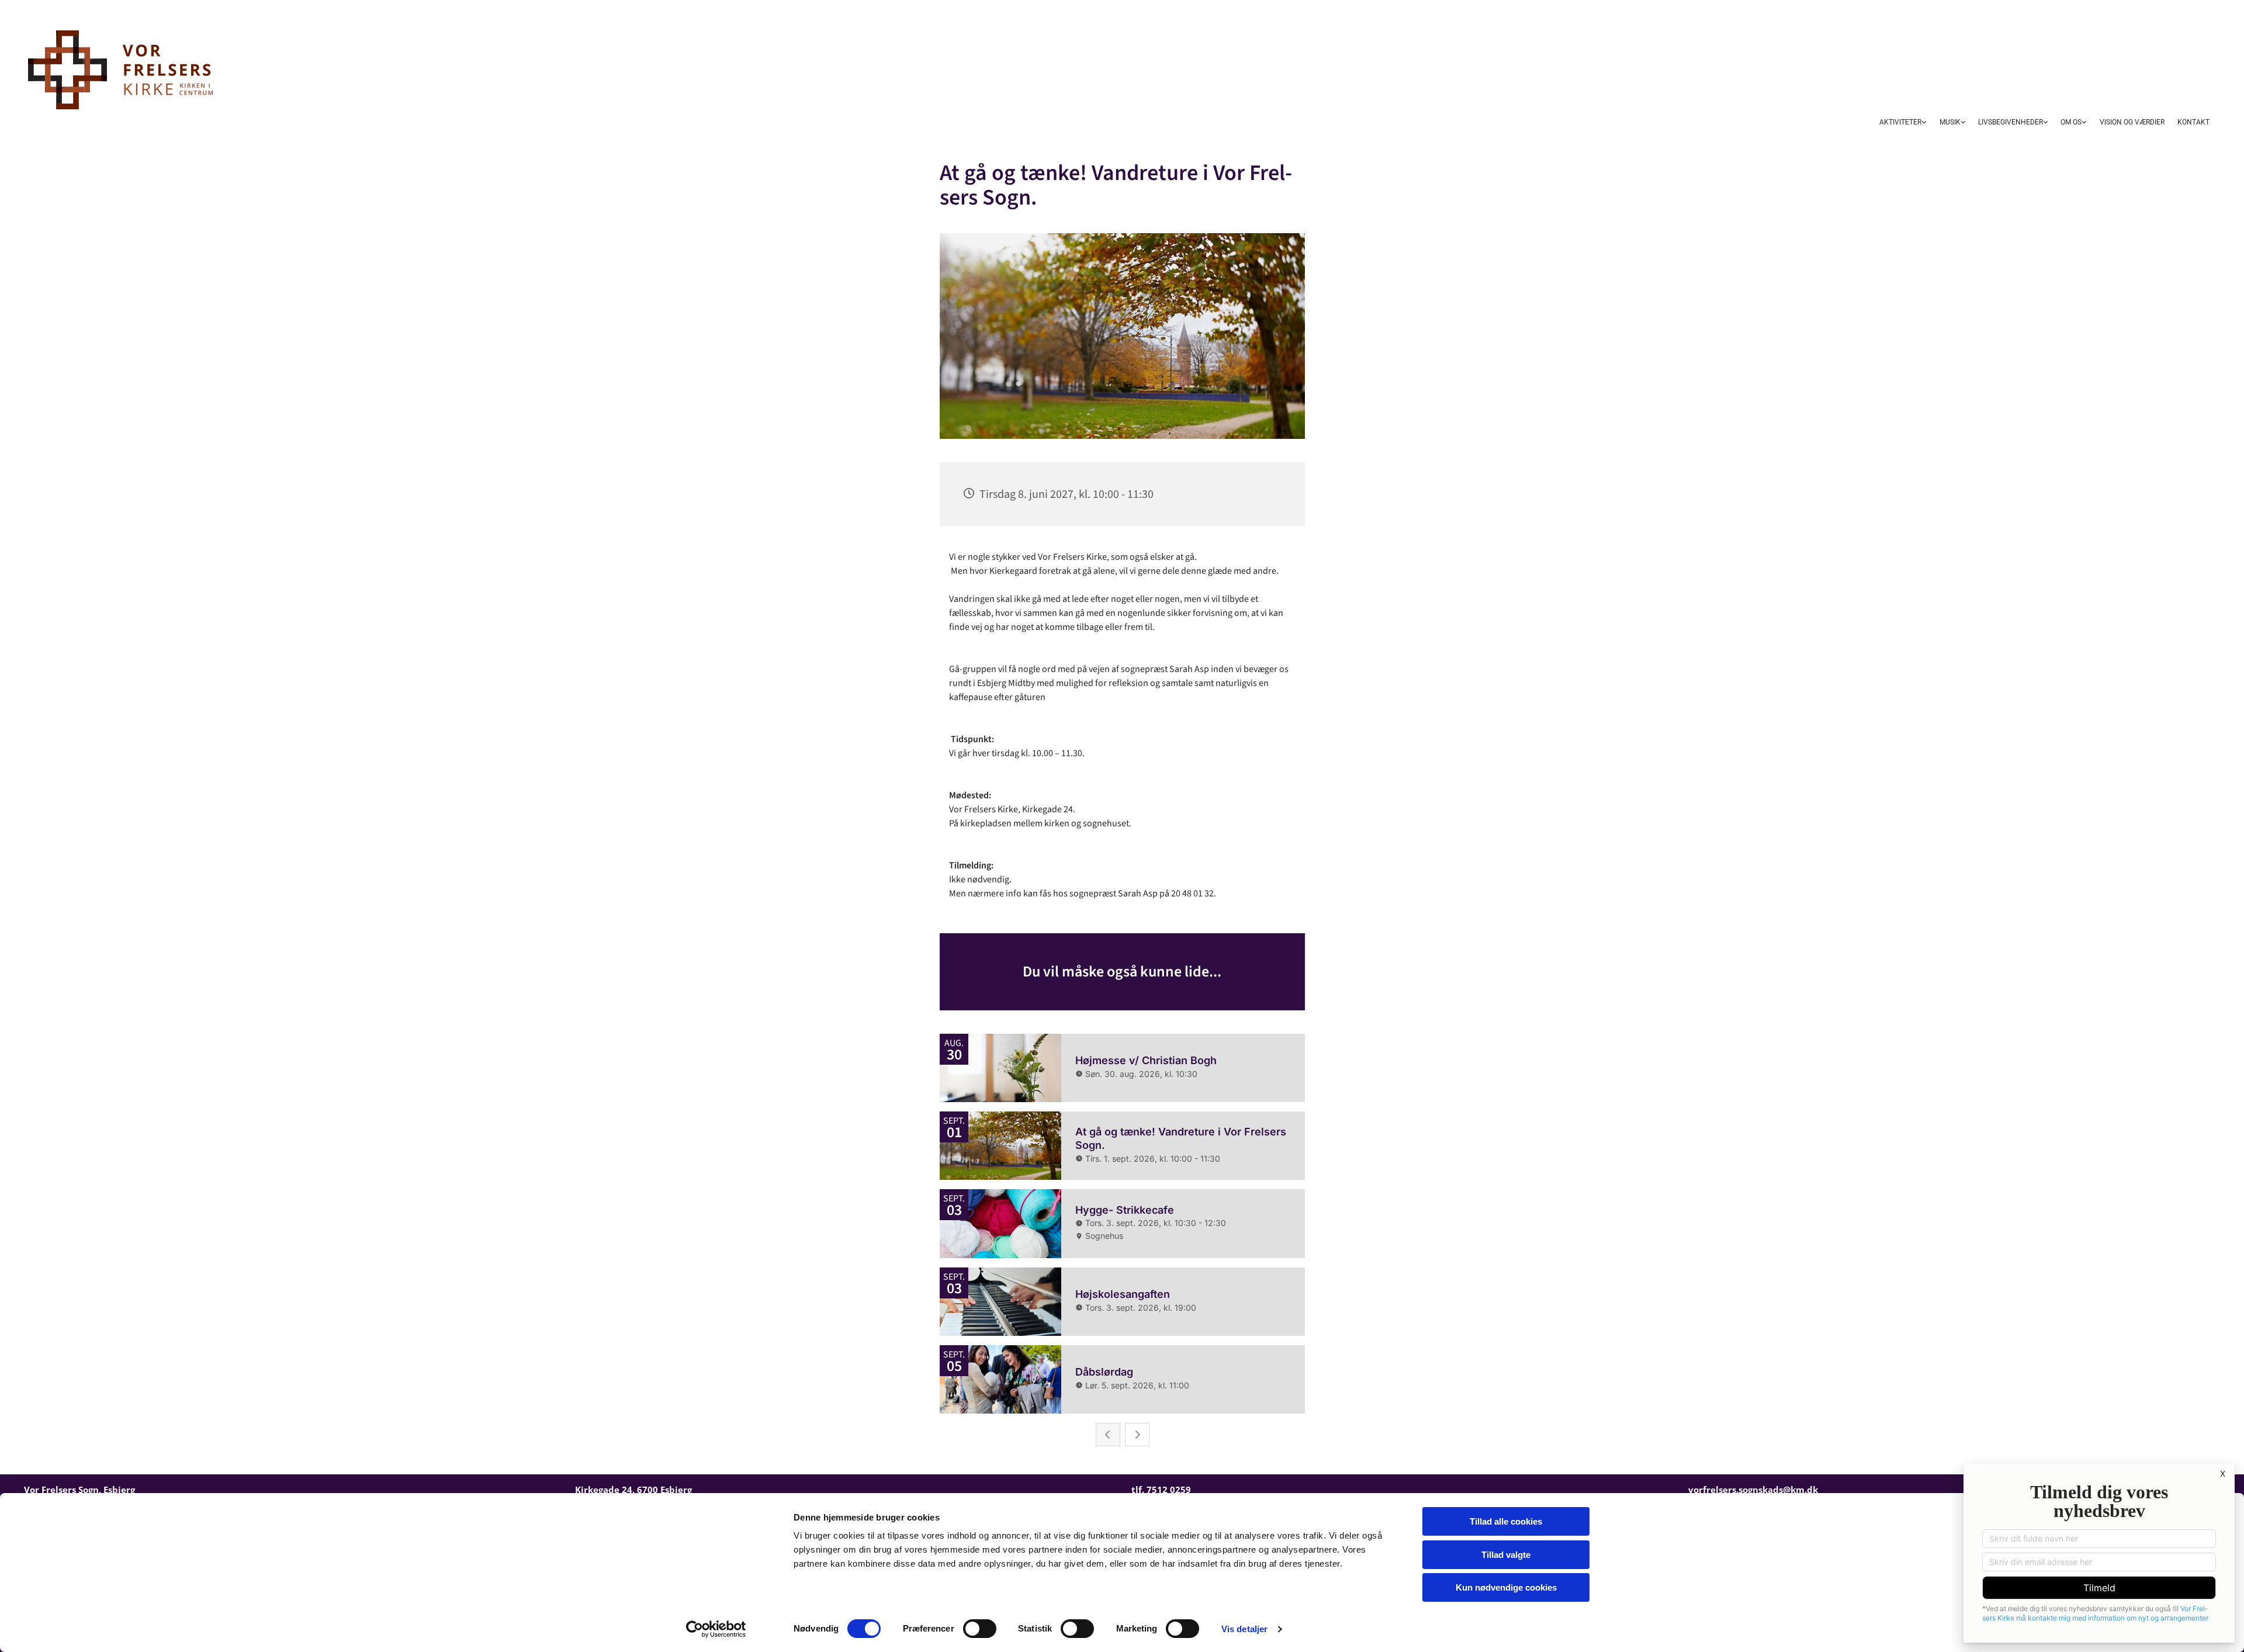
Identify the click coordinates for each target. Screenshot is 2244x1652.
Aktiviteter (1900, 122)
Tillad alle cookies (1506, 1521)
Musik (1950, 122)
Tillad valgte (1506, 1555)
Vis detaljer (1244, 1629)
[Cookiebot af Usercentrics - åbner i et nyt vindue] (716, 1629)
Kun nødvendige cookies (1506, 1587)
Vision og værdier (2132, 122)
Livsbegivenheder (2011, 122)
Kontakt (2193, 122)
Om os (2071, 122)
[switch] (980, 1629)
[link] (1903, 123)
